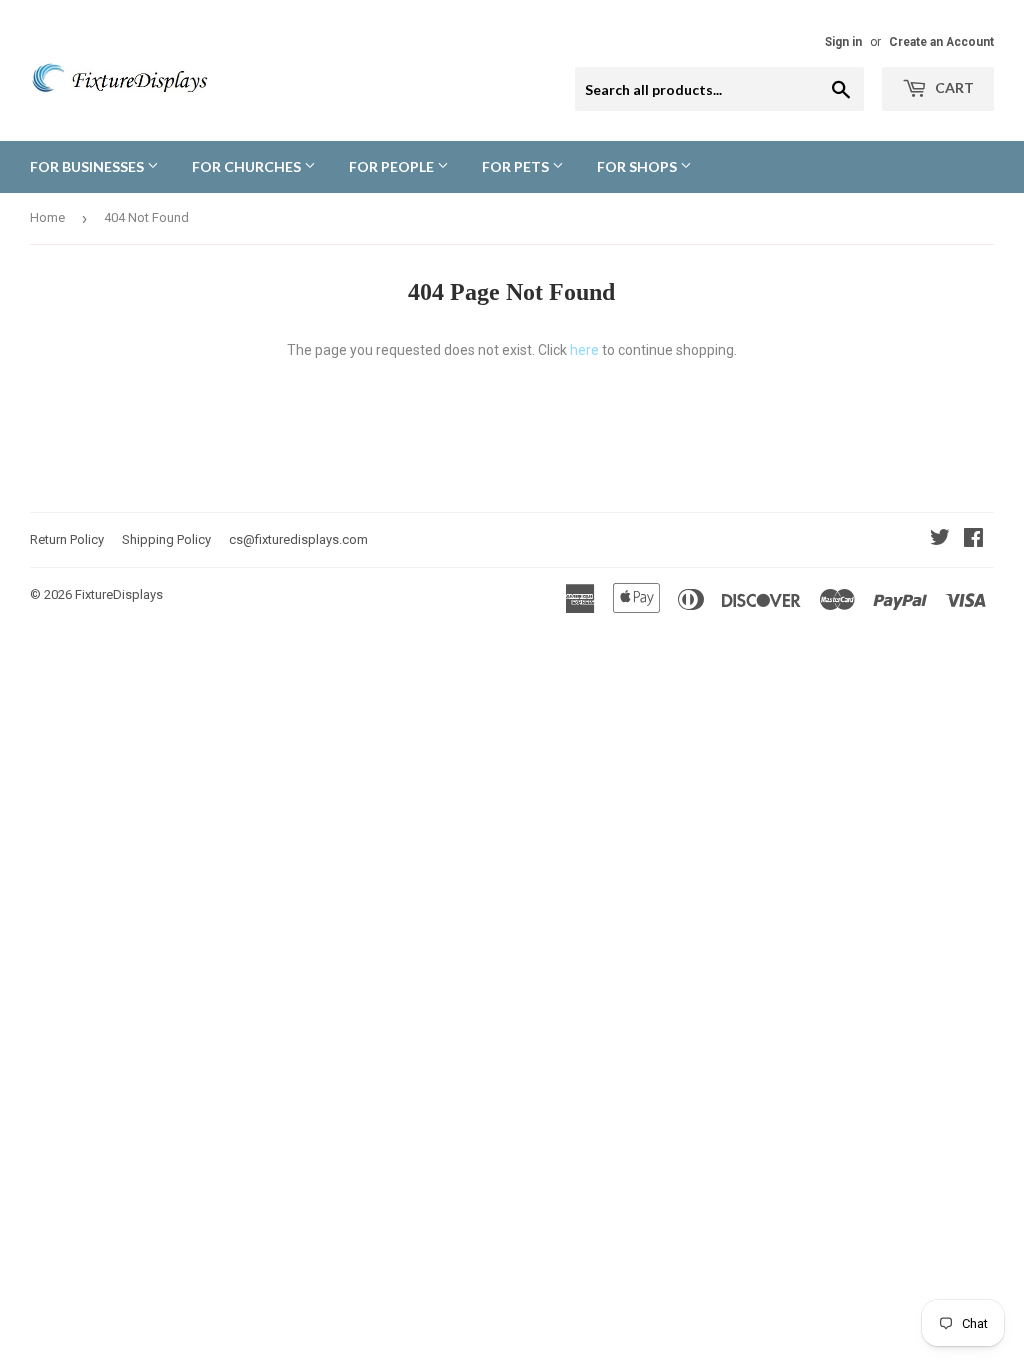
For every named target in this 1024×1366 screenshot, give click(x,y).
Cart (953, 87)
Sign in (843, 42)
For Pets (517, 166)
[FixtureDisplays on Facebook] (973, 540)
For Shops (638, 166)
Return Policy (67, 539)
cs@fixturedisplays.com (298, 539)
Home (47, 217)
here (584, 350)
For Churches (248, 166)
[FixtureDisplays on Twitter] (940, 540)
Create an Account (941, 42)
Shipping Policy (166, 539)
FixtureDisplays (119, 594)
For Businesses (88, 166)
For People (393, 166)
